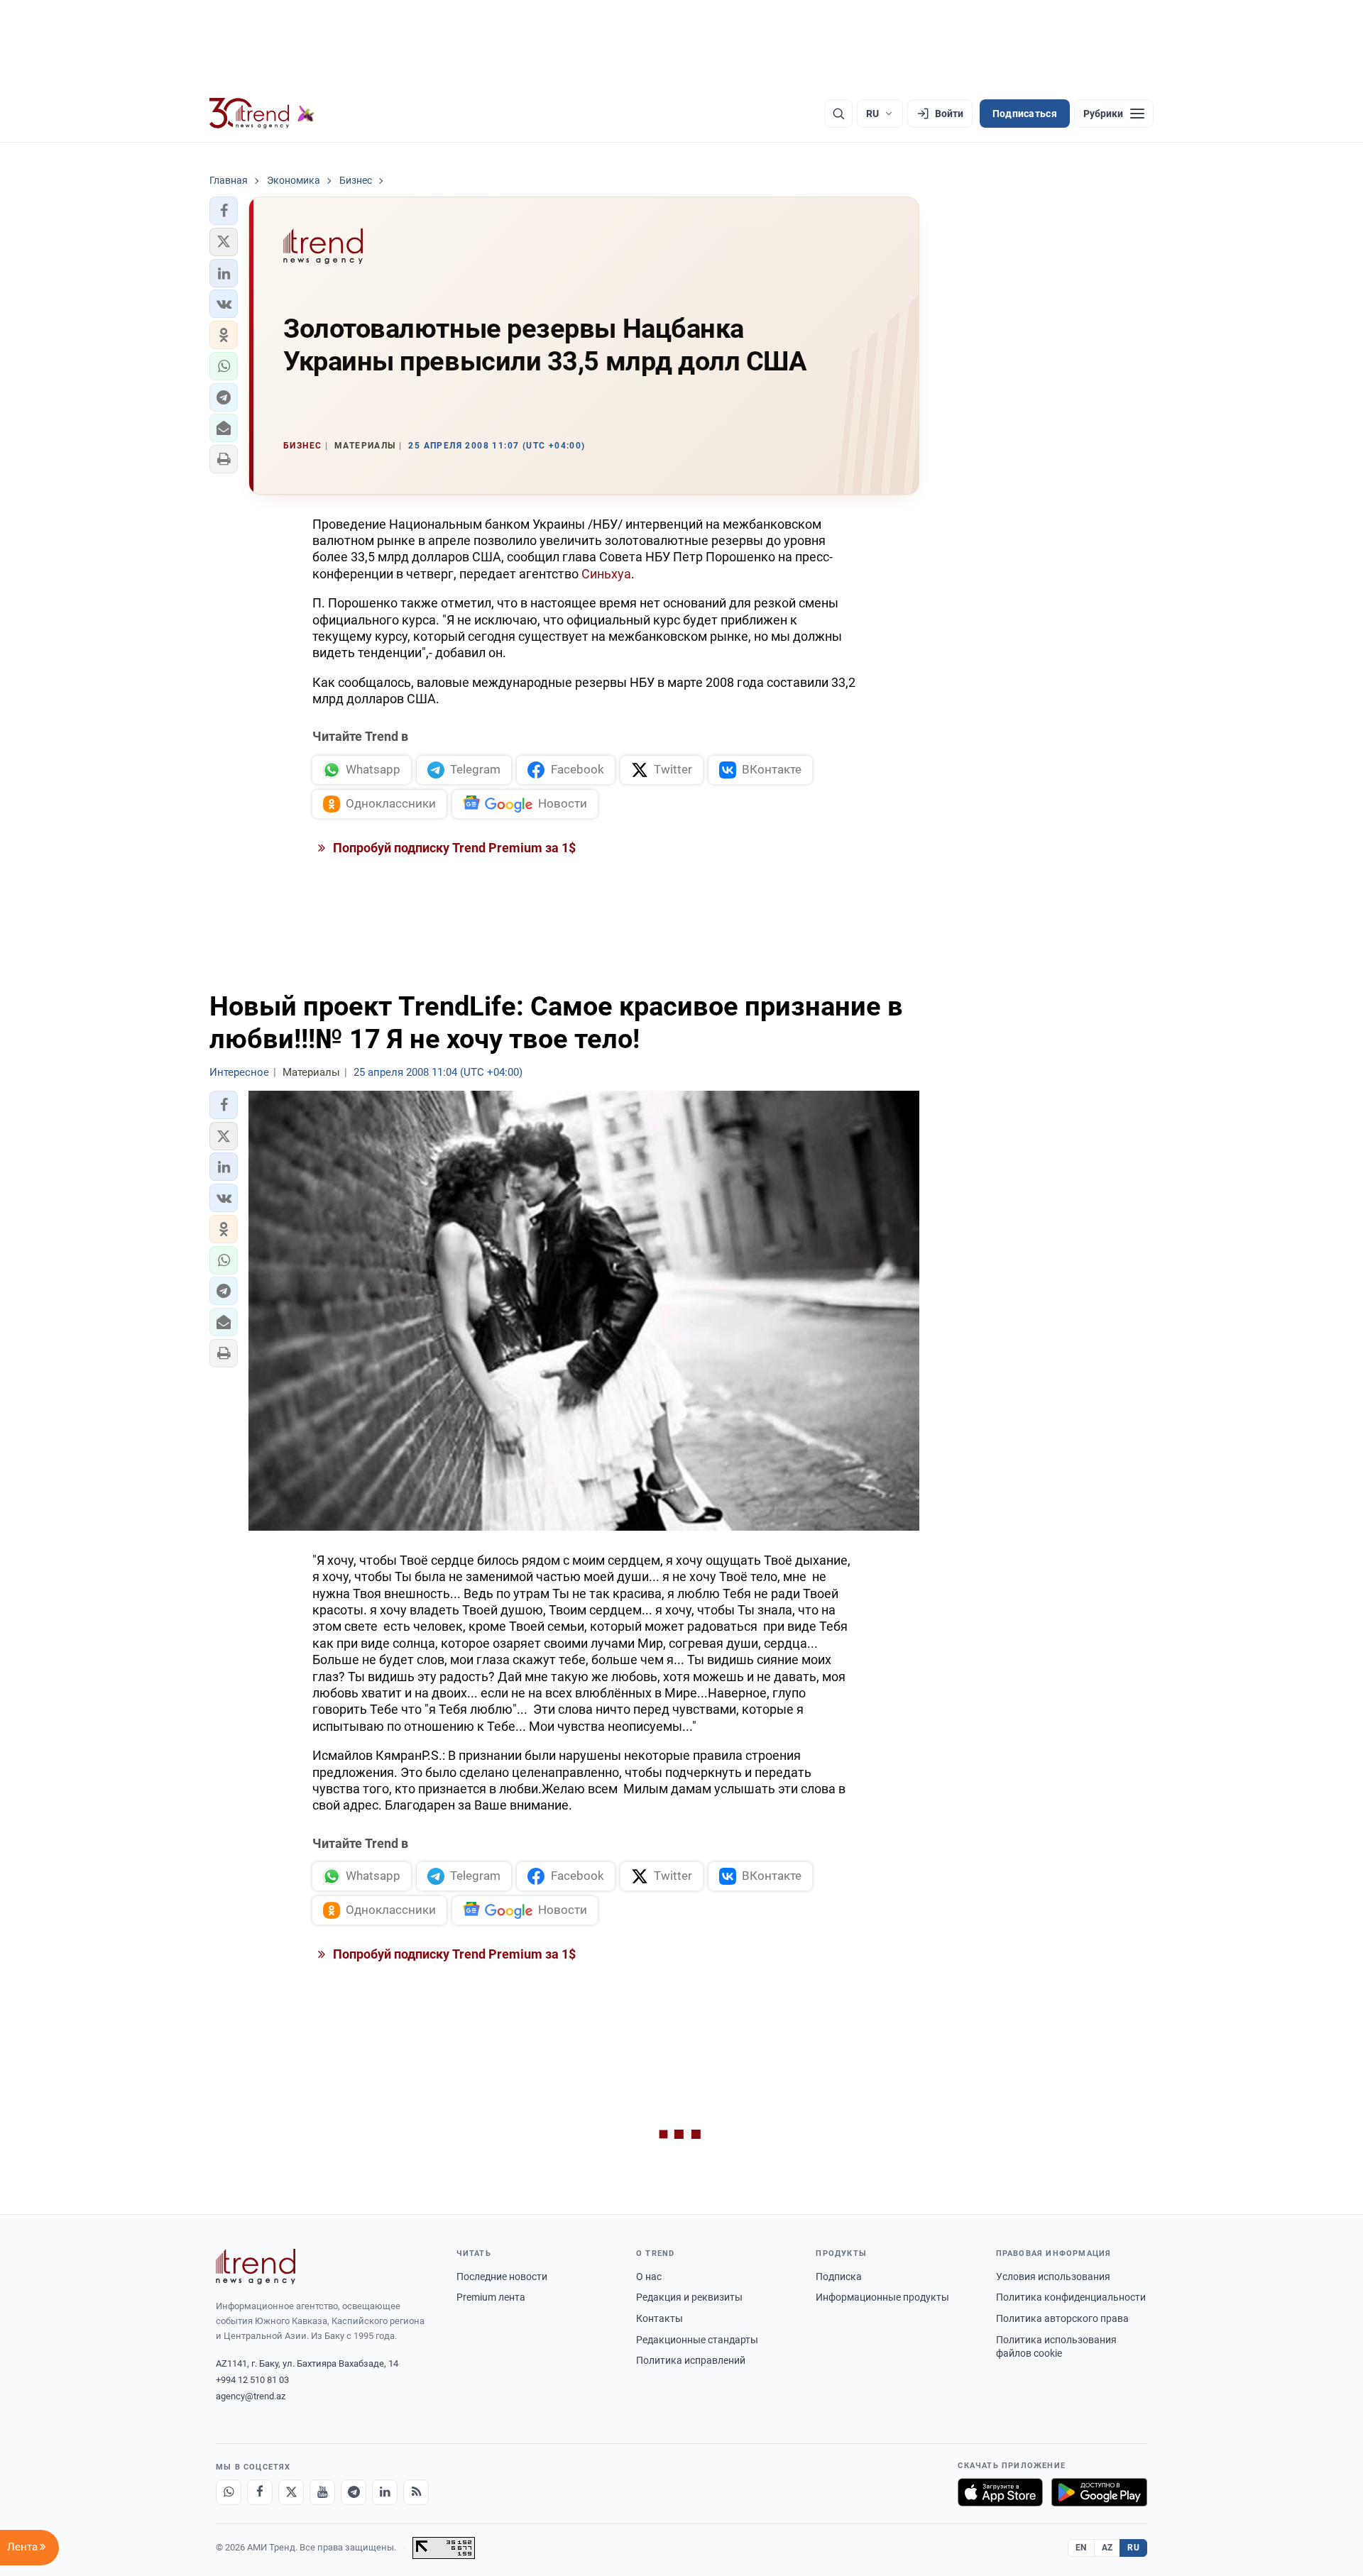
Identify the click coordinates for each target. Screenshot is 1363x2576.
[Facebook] (260, 2492)
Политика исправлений (691, 2360)
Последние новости (502, 2277)
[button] (224, 211)
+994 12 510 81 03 (252, 2380)
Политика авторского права (1062, 2318)
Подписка (839, 2277)
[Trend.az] (262, 114)
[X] (291, 2492)
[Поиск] (838, 114)
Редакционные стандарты (697, 2340)
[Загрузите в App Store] (1000, 2492)
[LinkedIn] (385, 2492)
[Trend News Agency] (256, 2267)
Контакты (659, 2318)
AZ (1107, 2548)
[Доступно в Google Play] (1099, 2492)
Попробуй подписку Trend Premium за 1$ (453, 848)
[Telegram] (354, 2492)
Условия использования (1053, 2277)
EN (1081, 2548)
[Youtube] (322, 2492)
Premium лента (491, 2297)
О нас (649, 2277)
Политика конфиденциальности (1071, 2297)
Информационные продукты (882, 2297)
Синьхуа (606, 574)
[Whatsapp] (229, 2492)
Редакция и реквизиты (689, 2297)
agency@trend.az (251, 2396)
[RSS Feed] (416, 2492)
